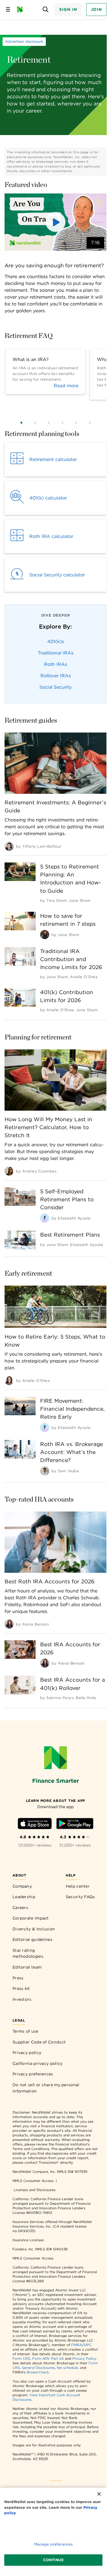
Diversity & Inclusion (34, 1929)
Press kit (21, 1988)
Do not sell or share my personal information (46, 2088)
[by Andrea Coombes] (9, 1171)
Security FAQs (80, 1897)
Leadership (24, 1897)
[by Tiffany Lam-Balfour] (9, 846)
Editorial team (27, 1967)
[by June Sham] (45, 935)
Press (18, 1978)
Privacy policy (27, 2053)
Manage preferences (53, 2544)
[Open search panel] (45, 10)
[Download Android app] (75, 1825)
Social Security (55, 687)
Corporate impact (31, 1918)
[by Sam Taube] (45, 1471)
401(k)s (56, 642)
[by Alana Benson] (9, 1624)
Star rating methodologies (28, 1953)
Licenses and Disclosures (35, 2190)
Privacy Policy (84, 2358)
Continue (53, 2560)
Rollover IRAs (56, 676)
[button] (55, 222)
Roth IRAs (56, 664)
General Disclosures (38, 2368)
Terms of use (25, 2031)
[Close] (99, 2494)
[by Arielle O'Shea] (9, 1380)
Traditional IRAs (56, 653)
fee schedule (67, 2368)
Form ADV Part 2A (48, 2358)
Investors (22, 1999)
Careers (20, 1908)
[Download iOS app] (35, 1825)
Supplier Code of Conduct (39, 2042)
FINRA (77, 2345)
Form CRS (21, 2358)
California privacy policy (38, 2063)
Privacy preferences (33, 2074)
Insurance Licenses (28, 2240)
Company (22, 1886)
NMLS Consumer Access (33, 2181)
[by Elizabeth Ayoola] (45, 1218)
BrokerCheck (38, 2372)
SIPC (88, 2345)
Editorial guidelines (32, 1939)
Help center (78, 1886)
